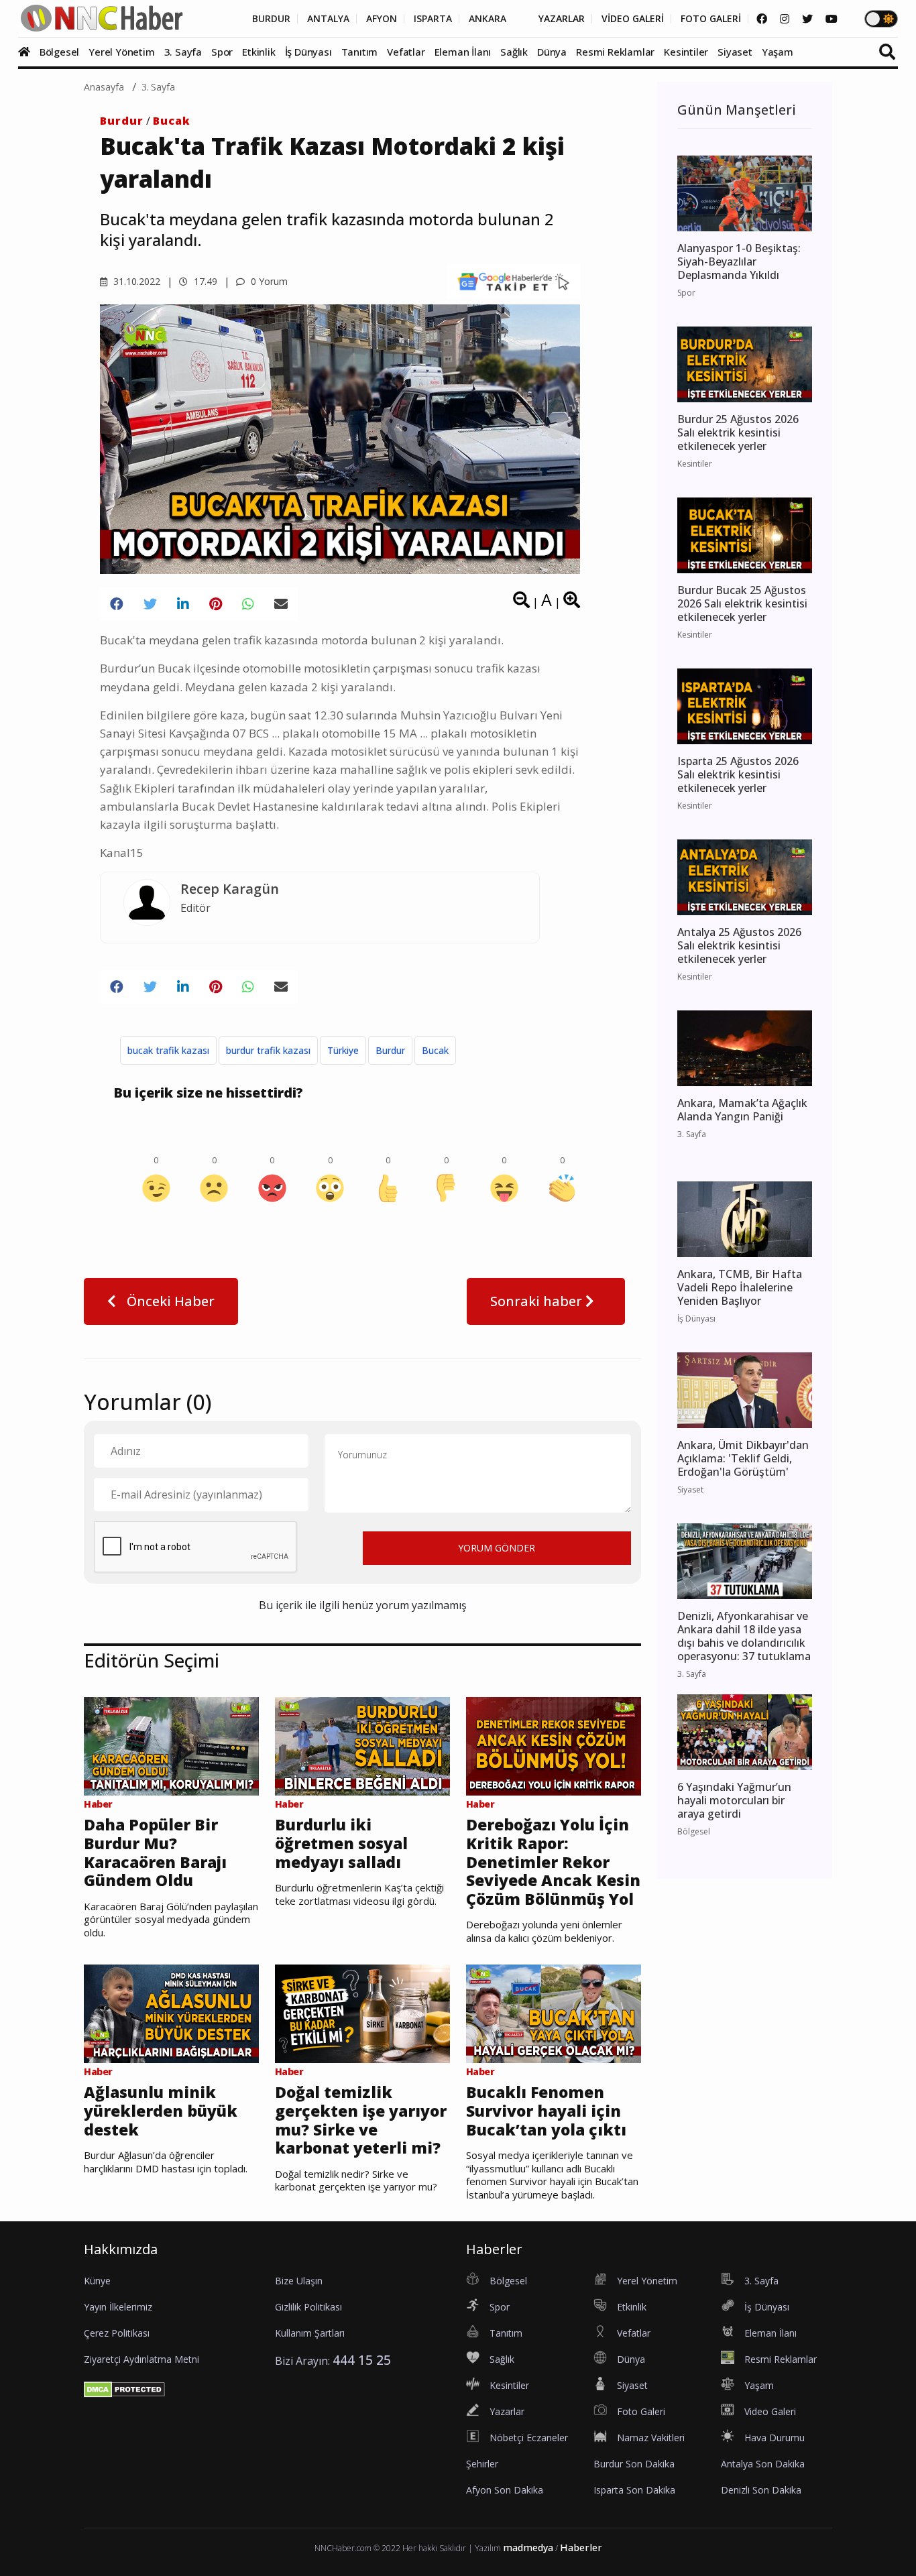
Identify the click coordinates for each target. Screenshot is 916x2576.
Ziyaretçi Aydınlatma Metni (141, 2359)
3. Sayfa (183, 52)
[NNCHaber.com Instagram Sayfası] (785, 19)
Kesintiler (686, 52)
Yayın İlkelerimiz (118, 2307)
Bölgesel (59, 52)
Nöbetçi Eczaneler (529, 2438)
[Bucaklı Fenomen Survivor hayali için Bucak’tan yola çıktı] (554, 2013)
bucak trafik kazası (168, 1050)
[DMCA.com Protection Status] (124, 2388)
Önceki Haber (169, 1301)
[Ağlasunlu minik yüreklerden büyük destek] (171, 2013)
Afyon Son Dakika (505, 2490)
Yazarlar (507, 2411)
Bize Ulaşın (299, 2281)
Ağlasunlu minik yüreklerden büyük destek (161, 2111)
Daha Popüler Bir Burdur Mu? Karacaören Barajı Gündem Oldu (155, 1853)
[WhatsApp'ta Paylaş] (248, 604)
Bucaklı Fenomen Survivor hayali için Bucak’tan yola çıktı (546, 2111)
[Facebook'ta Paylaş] (117, 604)
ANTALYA (328, 19)
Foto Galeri (641, 2411)
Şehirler (482, 2464)
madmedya (528, 2548)
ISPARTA (433, 19)
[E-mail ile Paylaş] (281, 604)
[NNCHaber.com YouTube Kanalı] (832, 19)
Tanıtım (360, 52)
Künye (97, 2281)
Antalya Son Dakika (763, 2464)
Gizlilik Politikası (308, 2307)
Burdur (122, 121)
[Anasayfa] (27, 52)
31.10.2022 (135, 281)
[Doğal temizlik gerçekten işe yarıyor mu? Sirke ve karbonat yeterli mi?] (362, 2013)
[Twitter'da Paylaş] (150, 604)
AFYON (382, 19)
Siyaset (735, 52)
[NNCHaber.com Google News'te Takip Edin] (513, 281)
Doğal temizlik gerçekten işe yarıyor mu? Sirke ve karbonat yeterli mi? (361, 2120)
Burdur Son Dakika (634, 2464)
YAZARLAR (562, 19)
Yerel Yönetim (121, 52)
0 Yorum (268, 281)
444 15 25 (362, 2360)
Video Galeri (770, 2411)
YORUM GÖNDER (497, 1548)
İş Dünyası (308, 52)
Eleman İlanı (463, 52)
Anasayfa (104, 87)
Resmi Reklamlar (615, 52)
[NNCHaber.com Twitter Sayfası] (807, 19)
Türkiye (343, 1050)
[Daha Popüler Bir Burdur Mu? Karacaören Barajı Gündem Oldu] (171, 1745)
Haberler (581, 2548)
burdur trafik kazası (268, 1050)
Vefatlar (406, 52)
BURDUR (271, 19)
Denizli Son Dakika (761, 2490)
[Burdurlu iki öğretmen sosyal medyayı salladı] (362, 1745)
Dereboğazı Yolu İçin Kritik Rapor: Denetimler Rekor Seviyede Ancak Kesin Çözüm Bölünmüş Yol (553, 1862)
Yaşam (778, 52)
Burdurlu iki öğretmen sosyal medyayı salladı (341, 1843)
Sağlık (514, 52)
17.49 (204, 281)
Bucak (172, 121)
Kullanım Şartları (310, 2333)
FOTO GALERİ (711, 19)
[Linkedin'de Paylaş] (183, 604)
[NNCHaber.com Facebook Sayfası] (762, 19)
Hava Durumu (775, 2438)
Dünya (552, 52)
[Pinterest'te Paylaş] (216, 604)
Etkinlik (259, 52)
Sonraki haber (538, 1301)
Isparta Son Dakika (634, 2490)
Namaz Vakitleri (651, 2438)
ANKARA (488, 19)
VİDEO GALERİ (633, 19)
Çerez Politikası (117, 2333)
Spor (222, 52)
